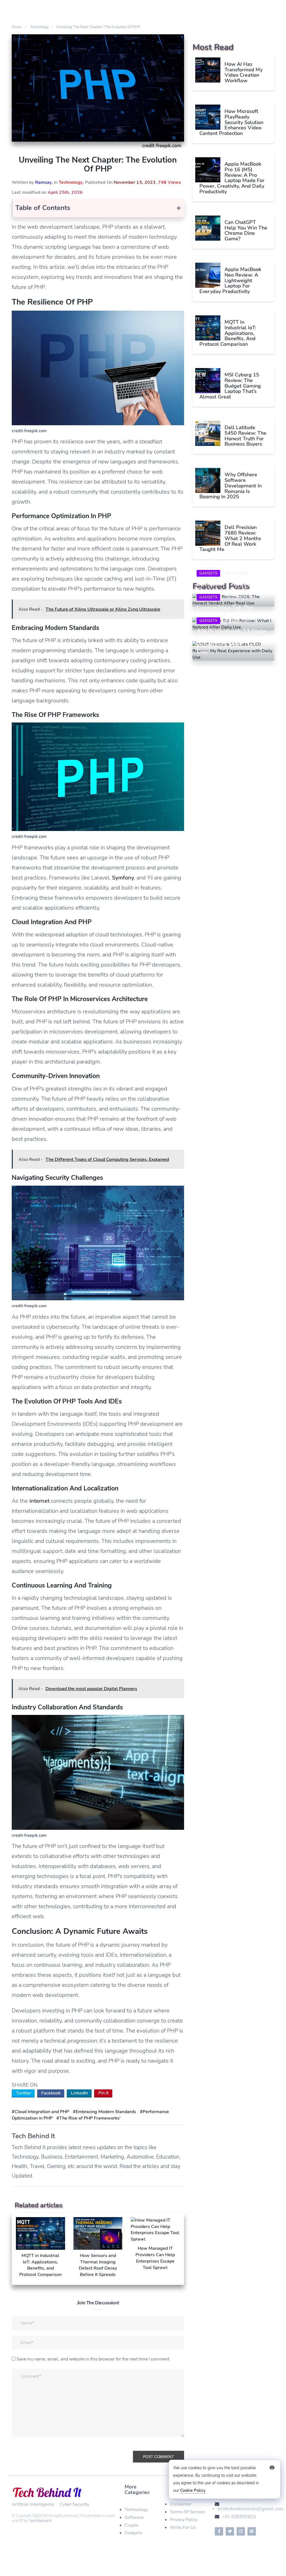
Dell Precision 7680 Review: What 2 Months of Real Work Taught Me (230, 538)
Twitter (23, 2093)
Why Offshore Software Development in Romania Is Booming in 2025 (231, 486)
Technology (71, 182)
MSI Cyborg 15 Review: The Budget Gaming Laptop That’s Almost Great (230, 386)
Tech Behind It (40, 2521)
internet (39, 1501)
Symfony (123, 878)
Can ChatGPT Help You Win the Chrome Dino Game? (246, 230)
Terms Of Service (187, 2512)
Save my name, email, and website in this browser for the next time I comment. (93, 2359)
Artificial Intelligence (33, 2504)
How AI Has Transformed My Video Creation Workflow (244, 72)
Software (134, 2517)
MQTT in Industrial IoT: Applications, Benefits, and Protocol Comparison (228, 333)
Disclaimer (181, 2504)
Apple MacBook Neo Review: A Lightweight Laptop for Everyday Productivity (230, 280)
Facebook (51, 2093)
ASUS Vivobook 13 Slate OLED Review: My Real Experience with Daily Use (231, 641)
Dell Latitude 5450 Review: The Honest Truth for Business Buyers (246, 436)
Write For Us (183, 2527)
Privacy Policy (184, 2520)
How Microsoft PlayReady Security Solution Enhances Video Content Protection (231, 122)
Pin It (103, 2093)
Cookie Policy (193, 2490)
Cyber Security (74, 2504)
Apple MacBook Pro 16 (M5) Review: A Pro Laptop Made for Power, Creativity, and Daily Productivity (232, 178)
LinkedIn (79, 2093)
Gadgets (208, 573)
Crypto (131, 2525)
